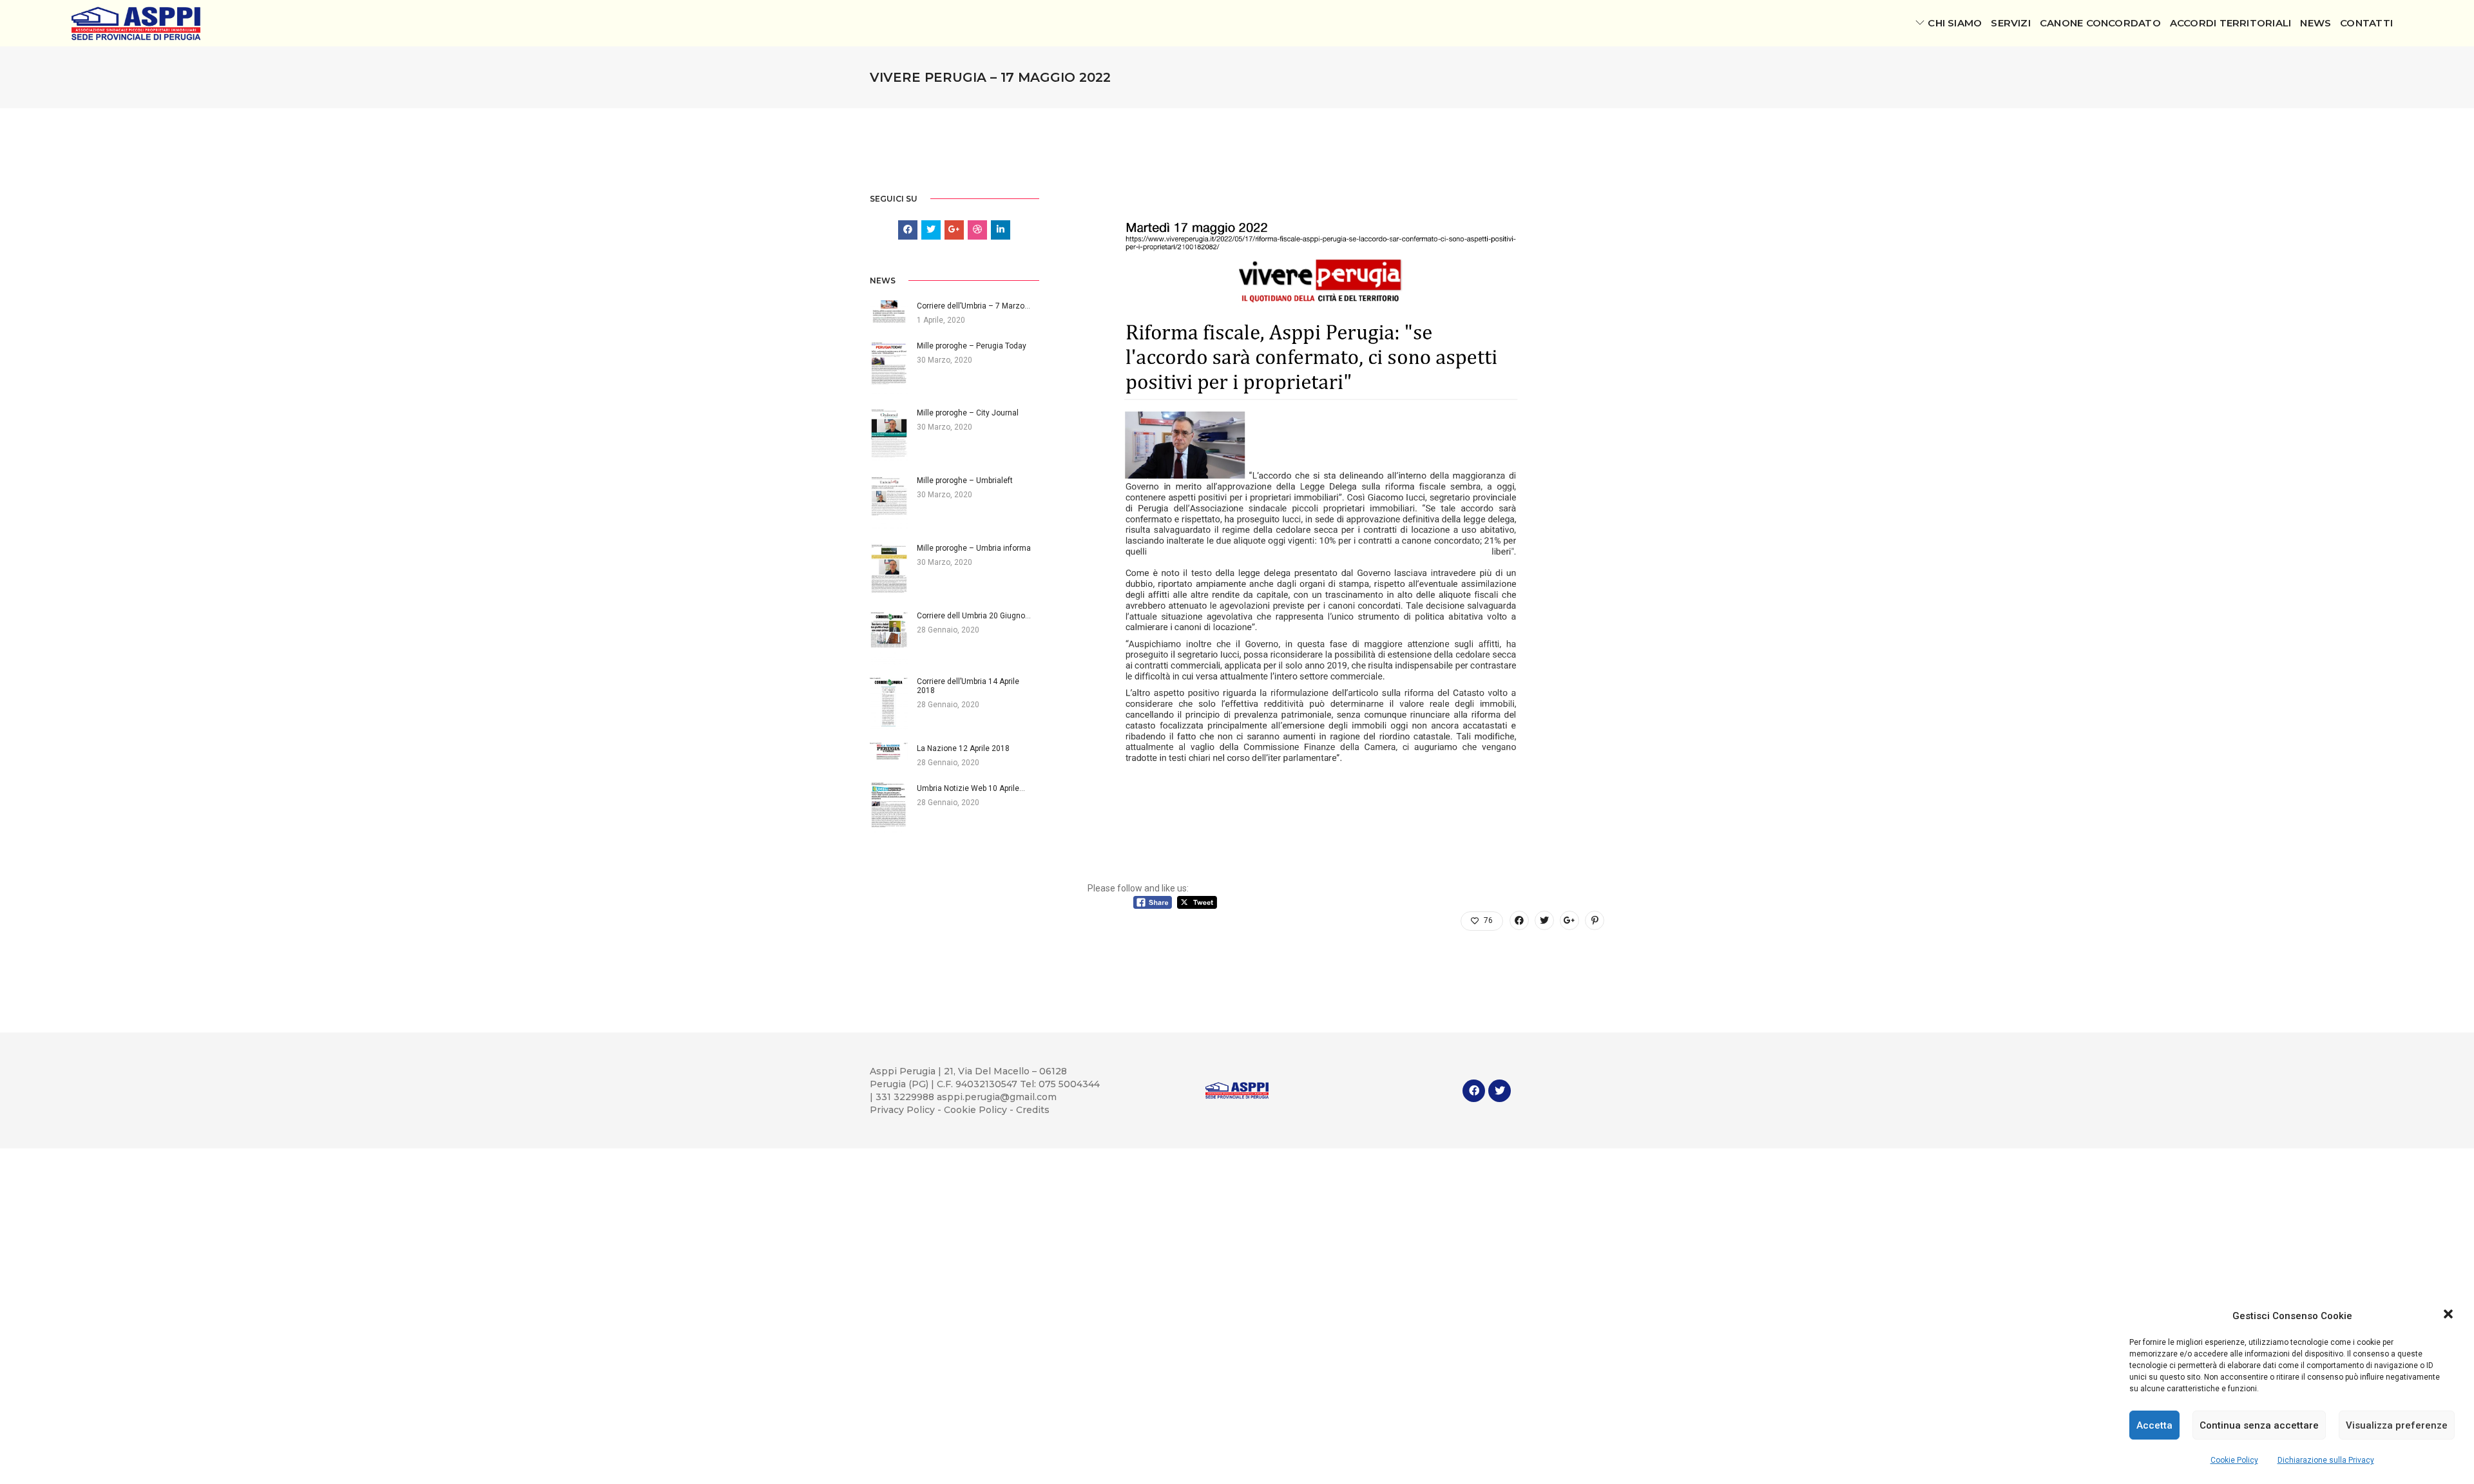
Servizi (2011, 23)
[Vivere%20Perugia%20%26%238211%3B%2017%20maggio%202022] (1519, 920)
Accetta (2154, 1425)
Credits (1033, 1110)
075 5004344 (1069, 1084)
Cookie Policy (2234, 1460)
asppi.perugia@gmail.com (997, 1097)
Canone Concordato (2100, 23)
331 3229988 (906, 1097)
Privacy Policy (904, 1110)
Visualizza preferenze (2397, 1425)
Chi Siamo (1955, 23)
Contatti (2366, 23)
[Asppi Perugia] (136, 23)
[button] (2448, 1316)
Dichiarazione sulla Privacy (2326, 1460)
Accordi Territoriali (2231, 23)
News (2316, 23)
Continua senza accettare (2259, 1425)
